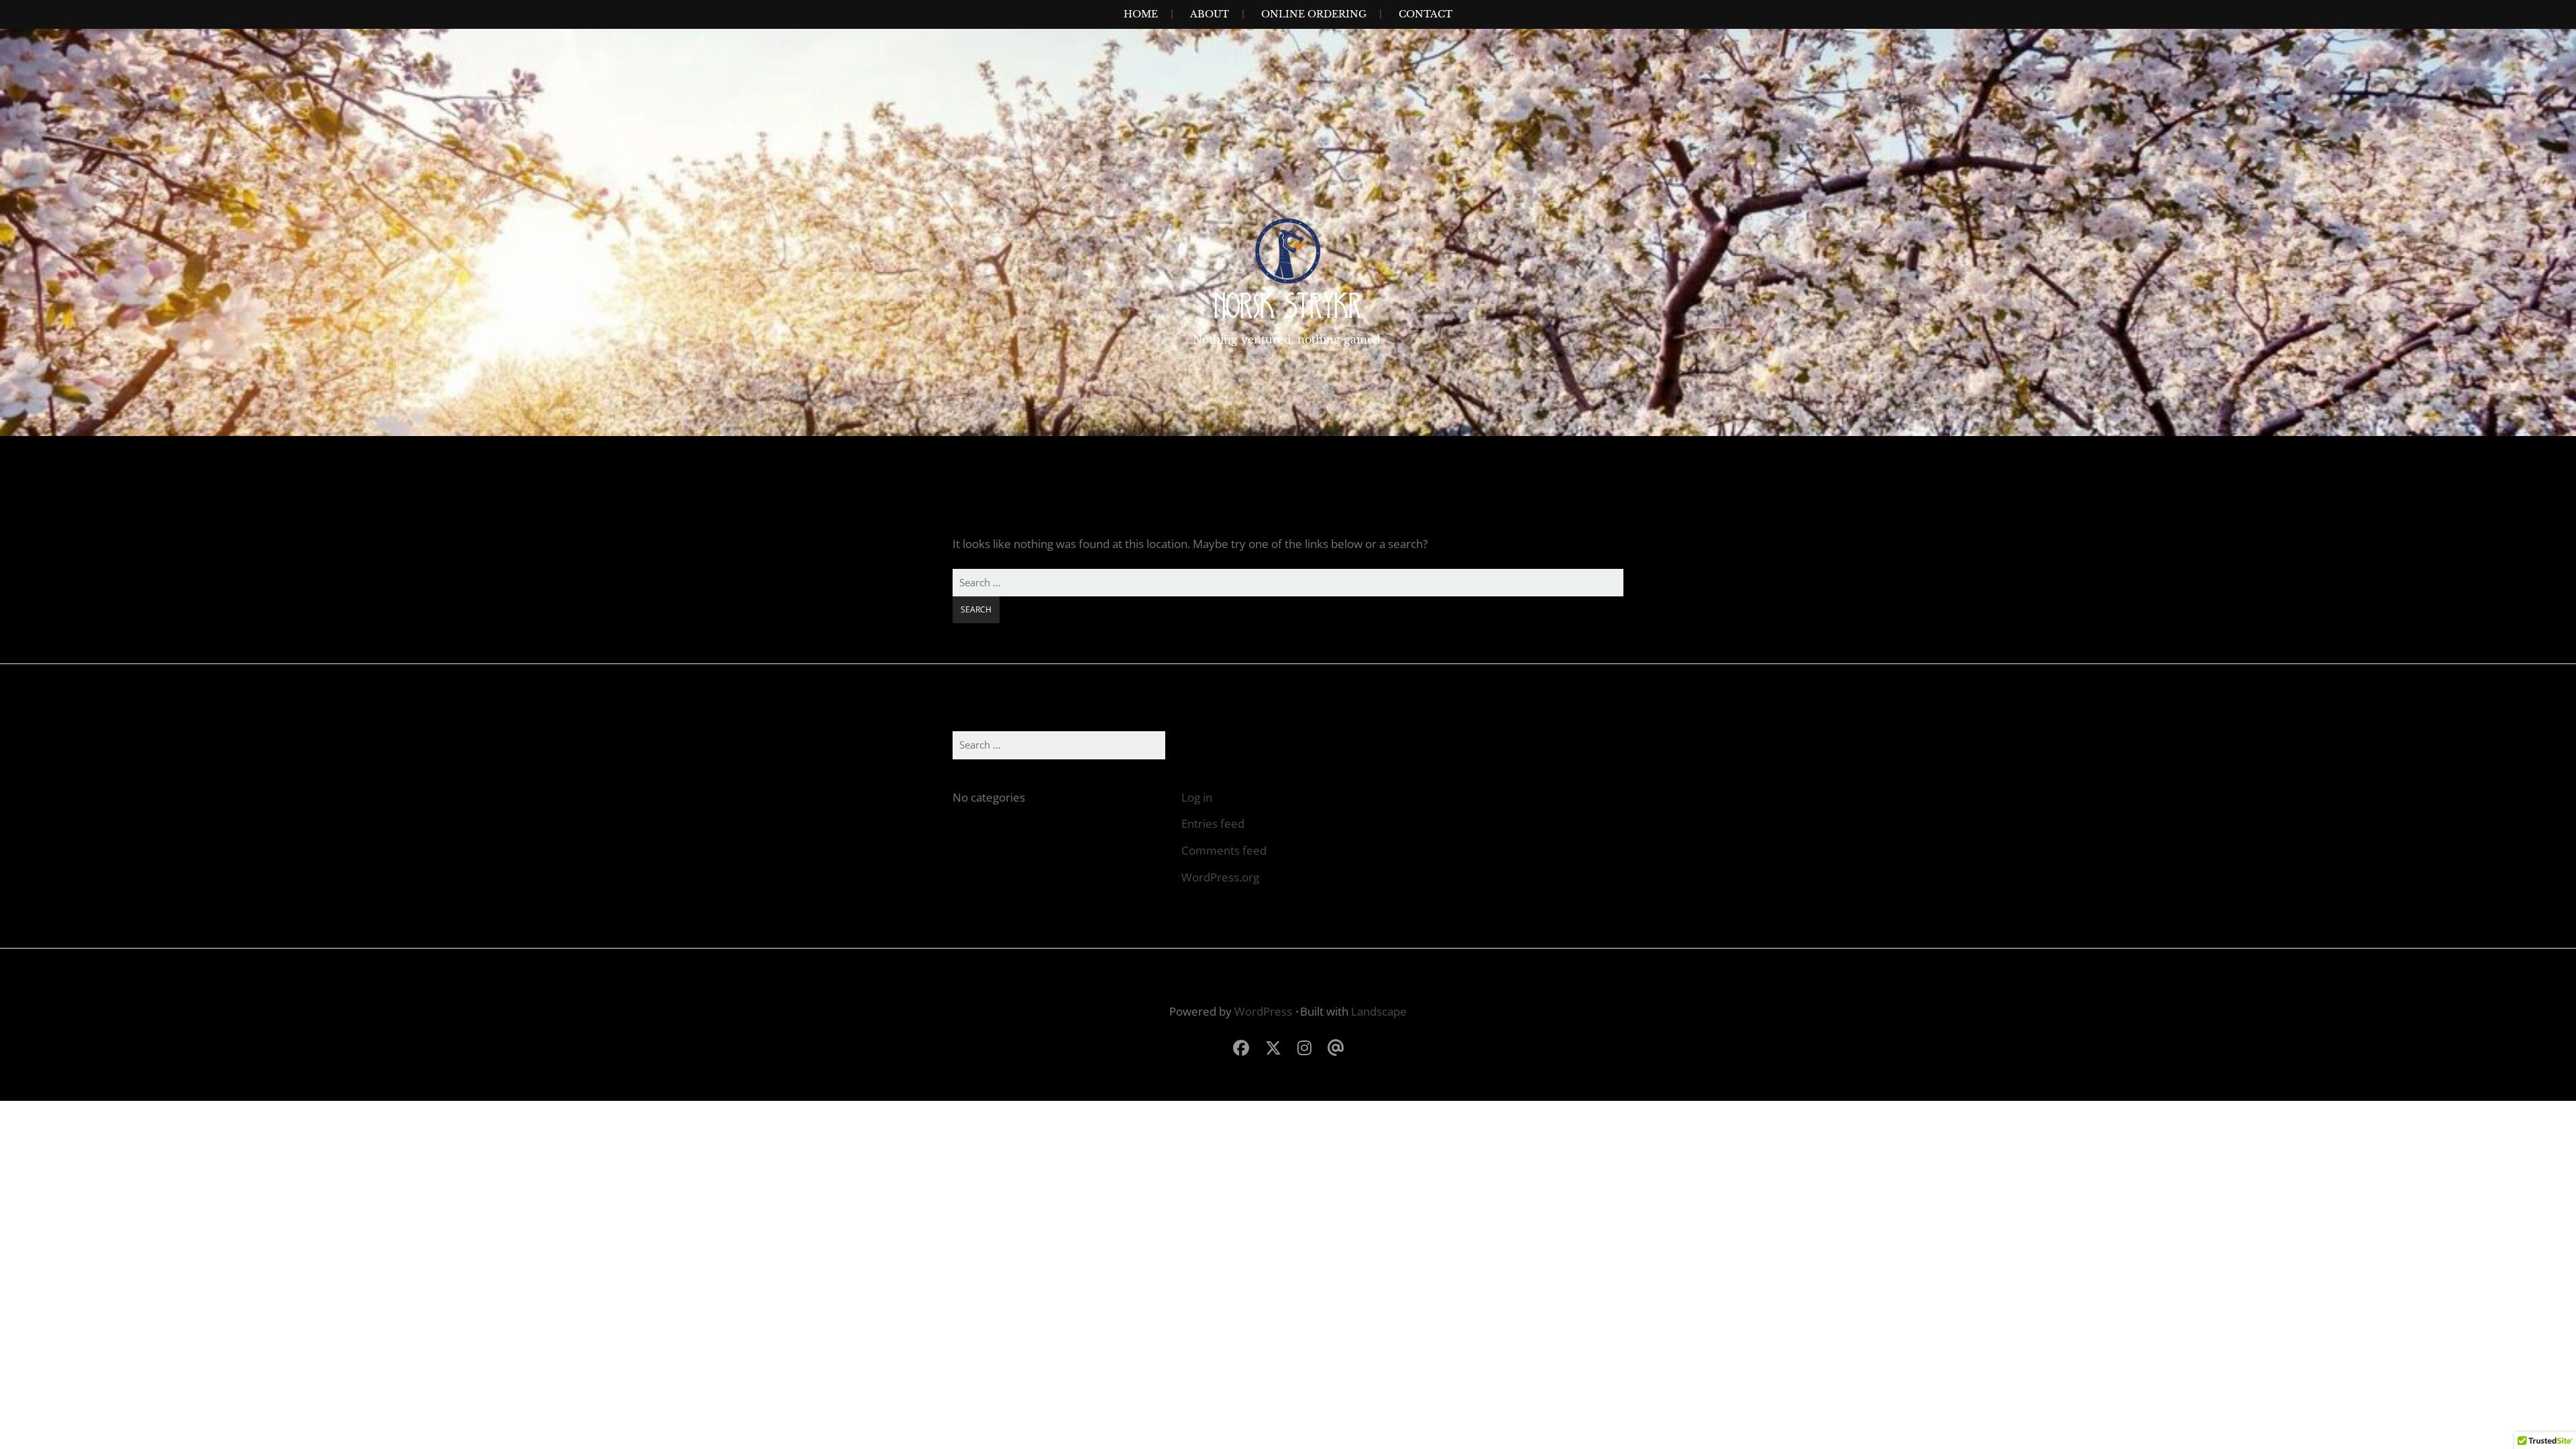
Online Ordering (1314, 14)
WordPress (1263, 1011)
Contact (1426, 14)
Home (1141, 14)
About (1210, 14)
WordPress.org (1220, 877)
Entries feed (1213, 823)
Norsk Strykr (1288, 306)
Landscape (1379, 1011)
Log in (1197, 797)
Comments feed (1224, 850)
